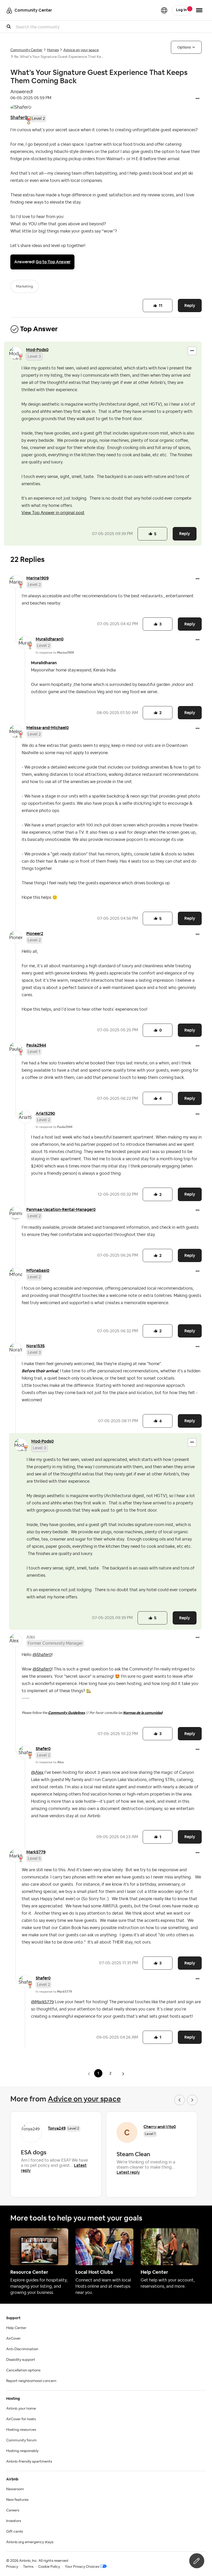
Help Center (16, 2328)
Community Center (26, 50)
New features (17, 2500)
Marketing (25, 287)
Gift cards (14, 2532)
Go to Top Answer (53, 262)
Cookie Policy (49, 2567)
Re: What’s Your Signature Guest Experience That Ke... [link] (59, 57)
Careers (13, 2510)
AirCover (13, 2339)
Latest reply (128, 2172)
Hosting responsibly (22, 2451)
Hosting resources (21, 2430)
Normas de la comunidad (143, 1713)
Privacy (12, 2567)
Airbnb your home (21, 2409)
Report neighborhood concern (31, 2381)
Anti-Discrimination (22, 2349)
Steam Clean (133, 2154)
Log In (181, 10)
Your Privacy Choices (82, 2567)
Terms (28, 2567)
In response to (55, 653)
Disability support (21, 2360)
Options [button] (184, 47)
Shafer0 (19, 117)
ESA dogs (34, 2152)
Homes (53, 50)
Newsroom (15, 2489)
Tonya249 (57, 2128)
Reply (190, 305)
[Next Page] (123, 2074)
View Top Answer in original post (53, 513)
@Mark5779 (42, 2002)
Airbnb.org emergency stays (30, 2542)
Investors (14, 2521)
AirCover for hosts (21, 2419)
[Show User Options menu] (199, 10)
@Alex (37, 1773)
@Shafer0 (42, 1655)
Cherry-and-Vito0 (160, 2127)
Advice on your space (81, 50)
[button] (198, 99)
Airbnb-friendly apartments (29, 2462)
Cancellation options (23, 2370)
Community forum (21, 2440)
